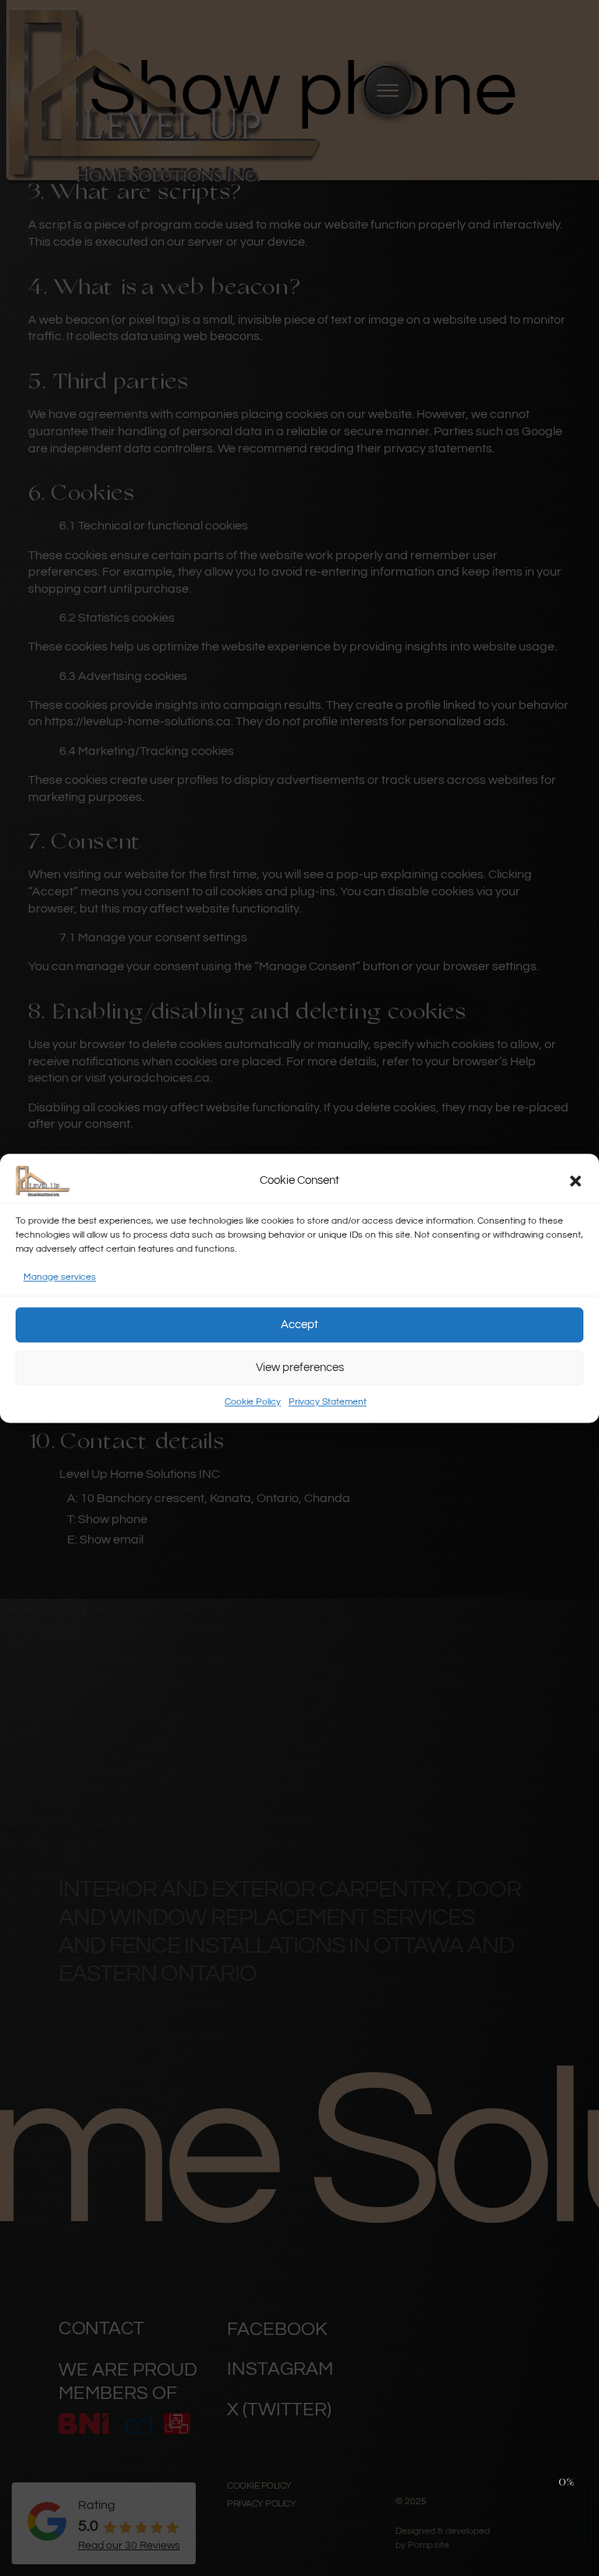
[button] (576, 1181)
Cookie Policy (253, 1403)
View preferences (300, 1368)
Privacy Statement (328, 1403)
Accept (299, 1325)
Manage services (60, 1277)
